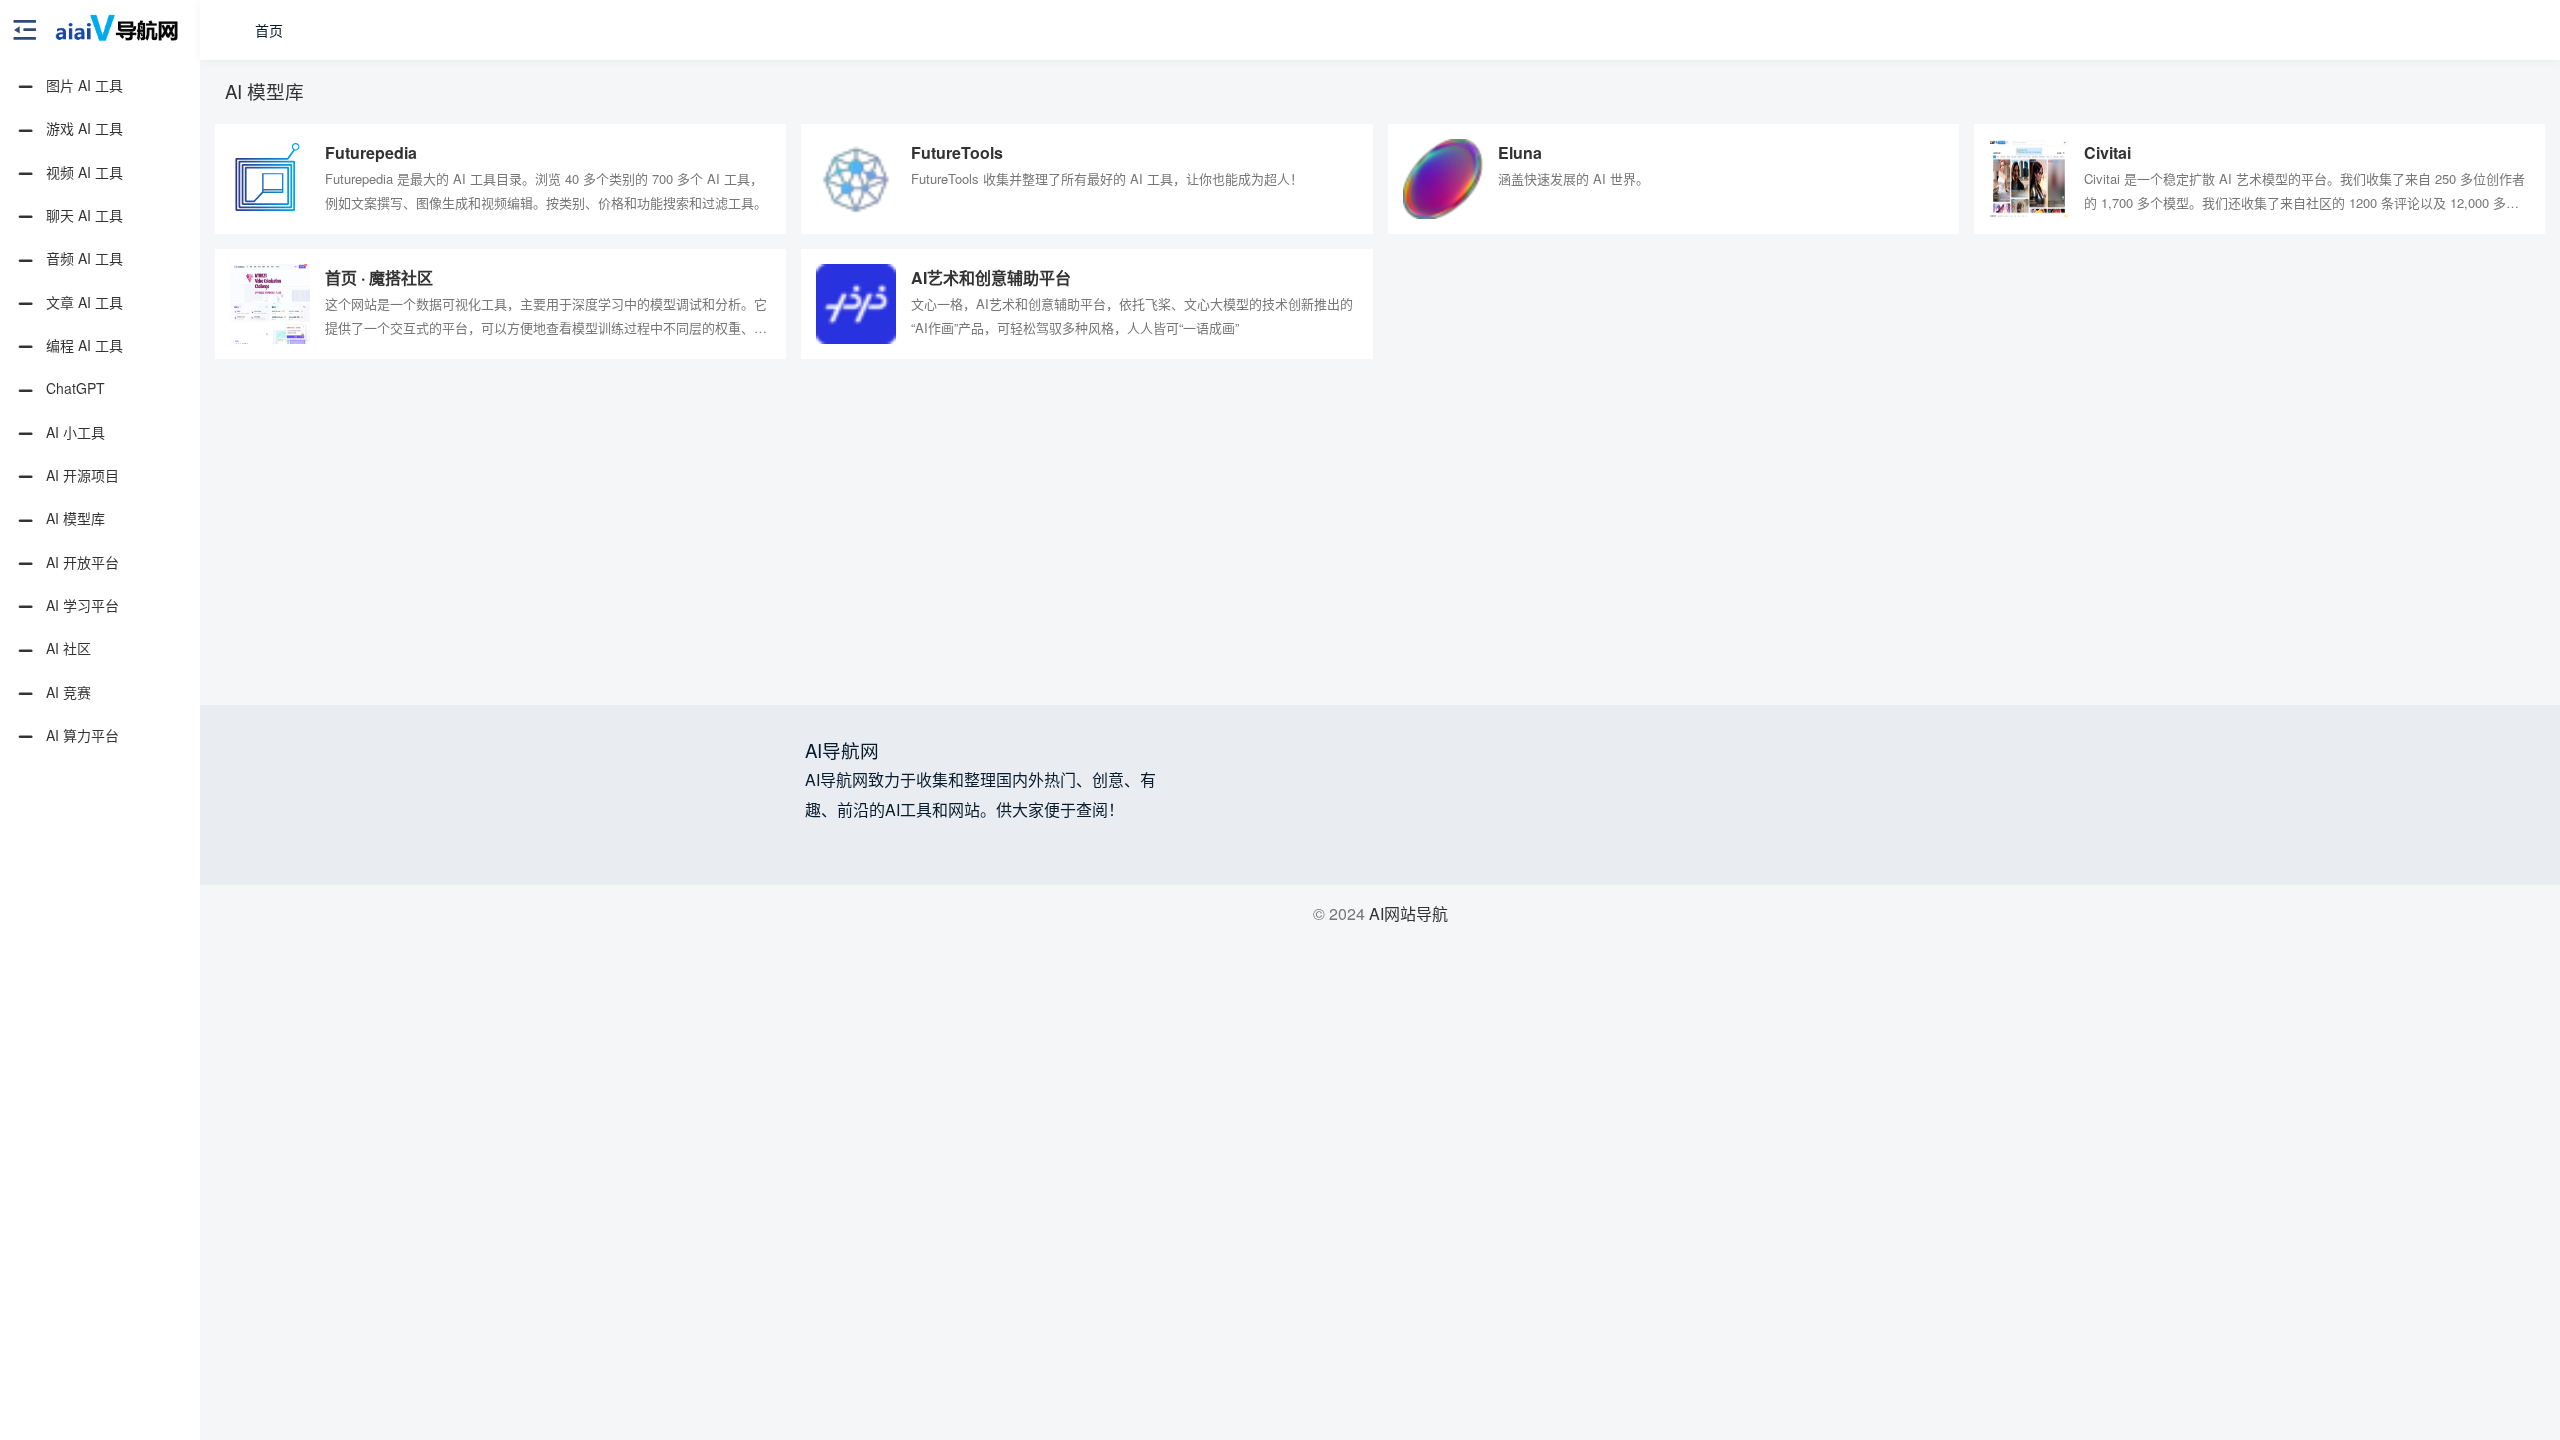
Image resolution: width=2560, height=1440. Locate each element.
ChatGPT (73, 388)
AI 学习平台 (80, 605)
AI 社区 (66, 648)
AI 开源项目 (80, 475)
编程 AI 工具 (82, 345)
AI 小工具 (73, 432)
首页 (269, 30)
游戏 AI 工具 (82, 128)
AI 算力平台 (80, 735)
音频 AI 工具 (82, 258)
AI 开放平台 (80, 562)
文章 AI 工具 (82, 302)
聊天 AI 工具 (82, 215)
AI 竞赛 (66, 692)
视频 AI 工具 (82, 172)
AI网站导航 (1408, 913)
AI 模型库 (73, 518)
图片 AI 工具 (82, 85)
